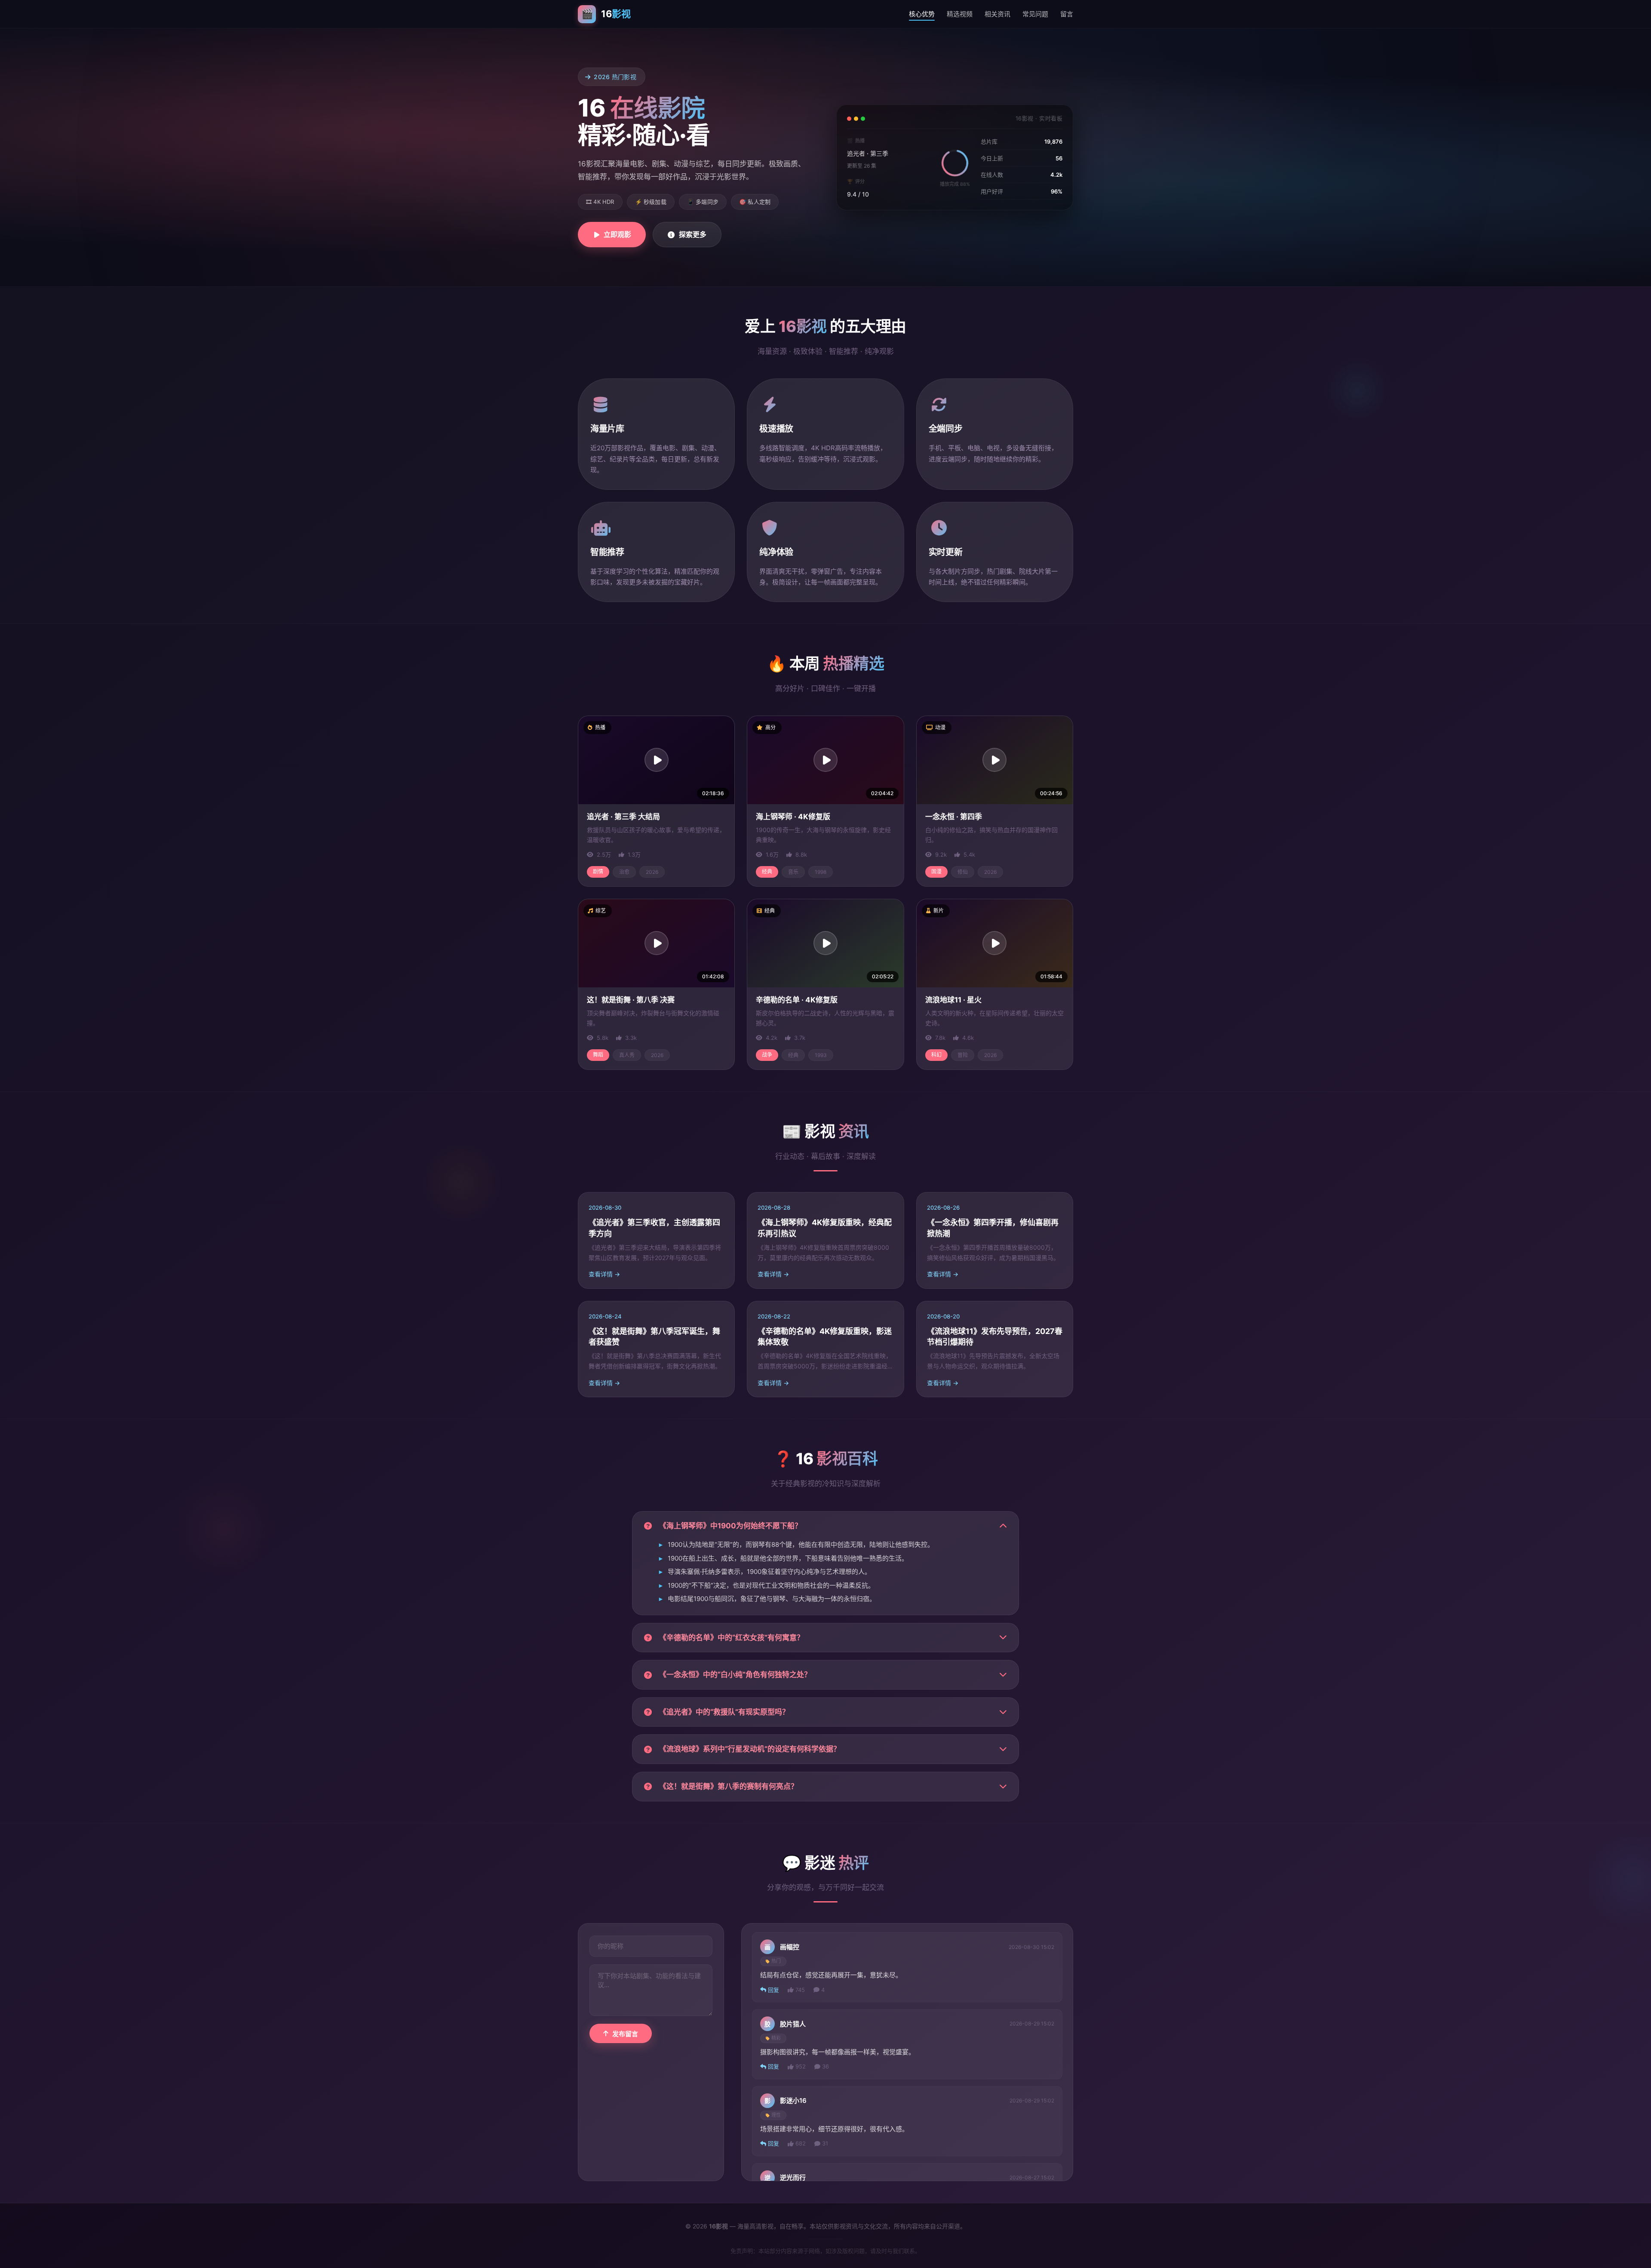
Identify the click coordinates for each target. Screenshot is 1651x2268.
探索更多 (693, 234)
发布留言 (625, 2034)
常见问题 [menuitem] (1035, 14)
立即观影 (617, 234)
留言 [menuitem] (1067, 14)
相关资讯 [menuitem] (997, 14)
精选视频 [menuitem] (960, 14)
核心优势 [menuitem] (922, 14)
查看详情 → (604, 1274)
